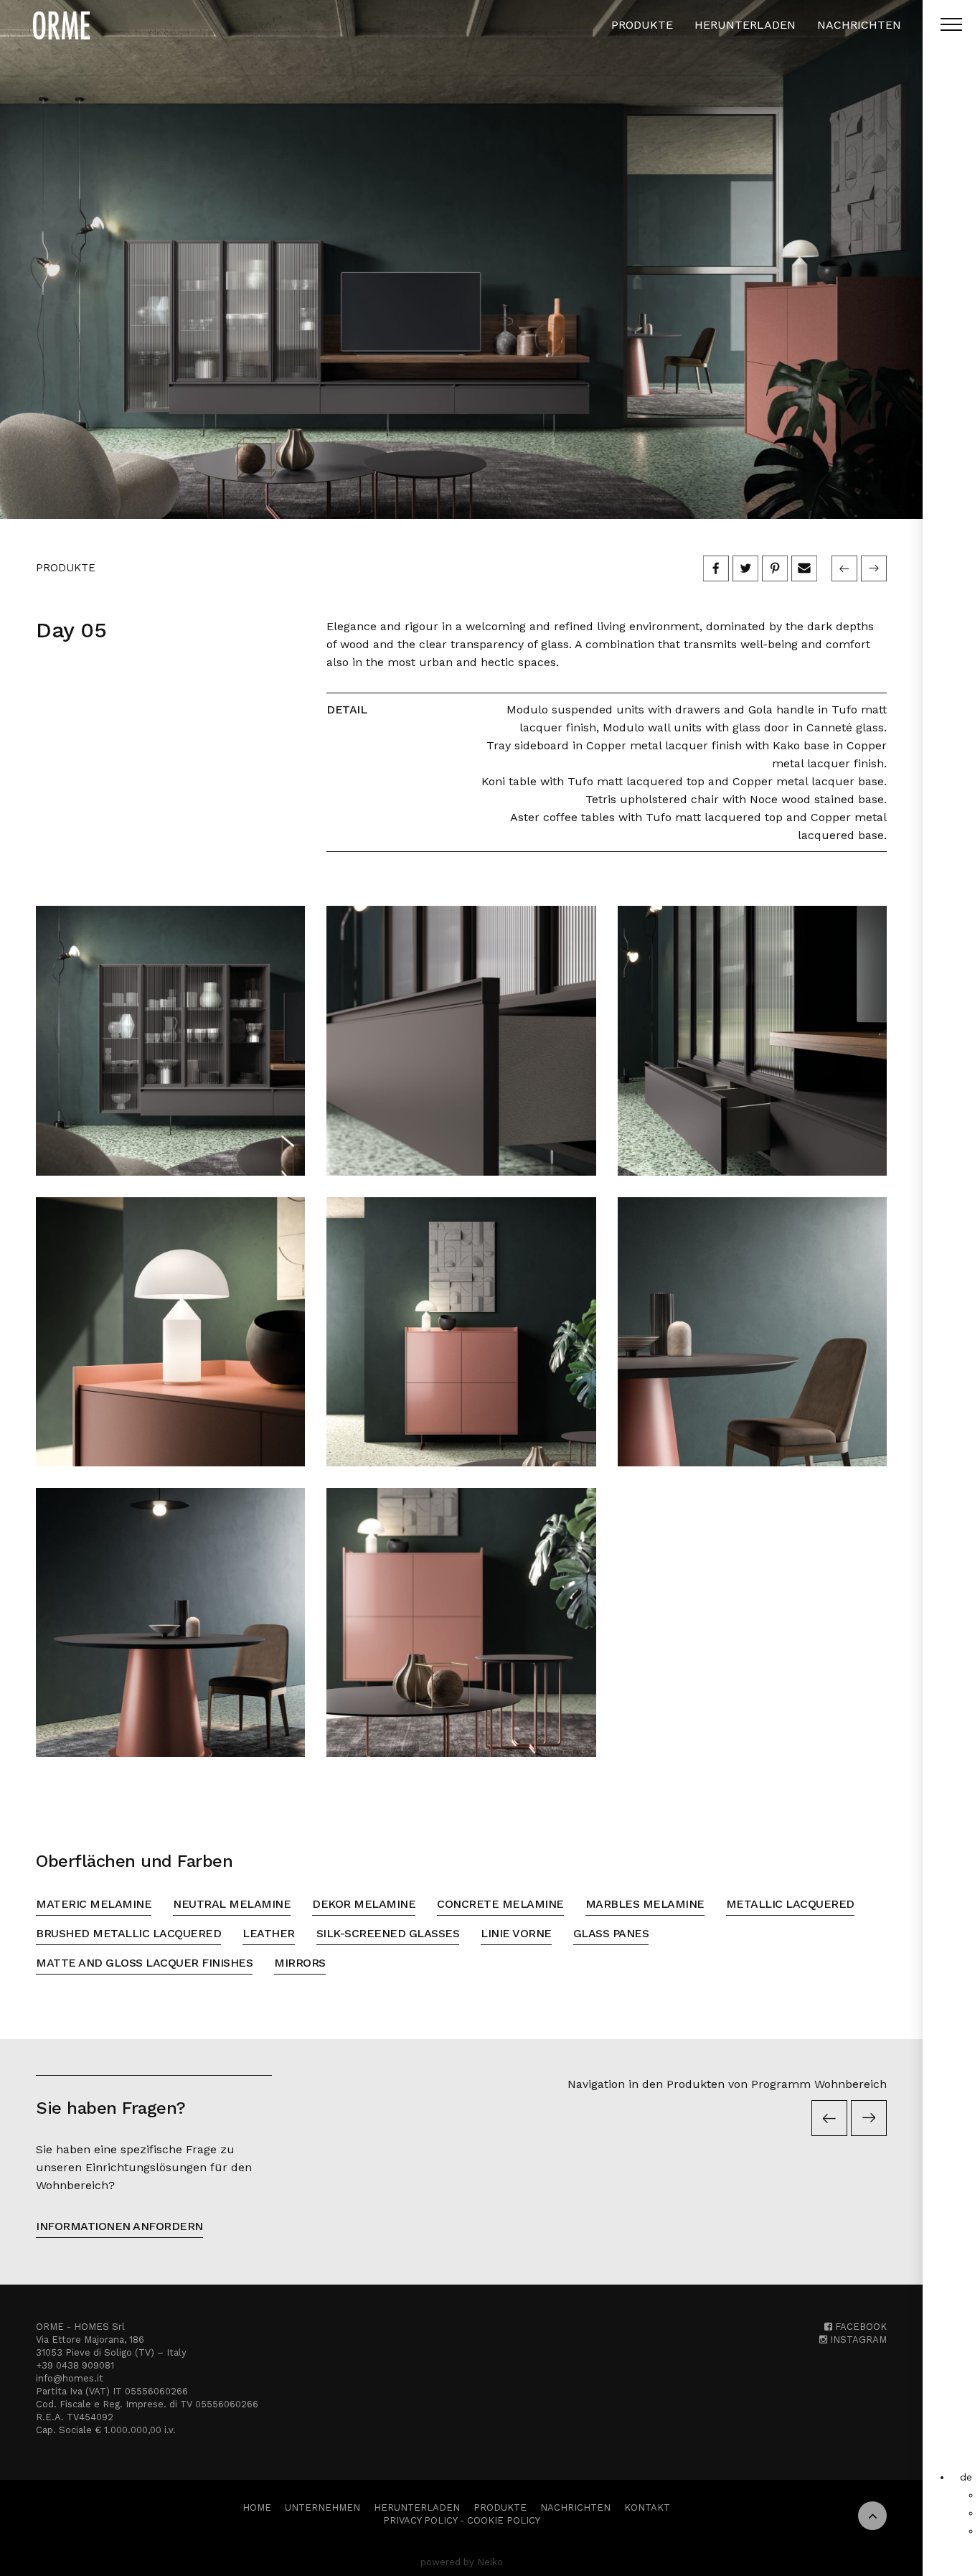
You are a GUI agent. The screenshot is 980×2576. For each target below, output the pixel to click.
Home (257, 2507)
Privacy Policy (420, 2520)
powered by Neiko (462, 2562)
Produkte (642, 25)
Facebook (859, 2327)
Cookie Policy (504, 2520)
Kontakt (647, 2507)
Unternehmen (322, 2507)
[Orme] (61, 25)
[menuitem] (966, 2477)
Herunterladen (745, 25)
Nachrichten (859, 25)
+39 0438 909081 (75, 2365)
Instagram (857, 2340)
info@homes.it (70, 2378)
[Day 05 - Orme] (461, 259)
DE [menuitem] (966, 2477)
